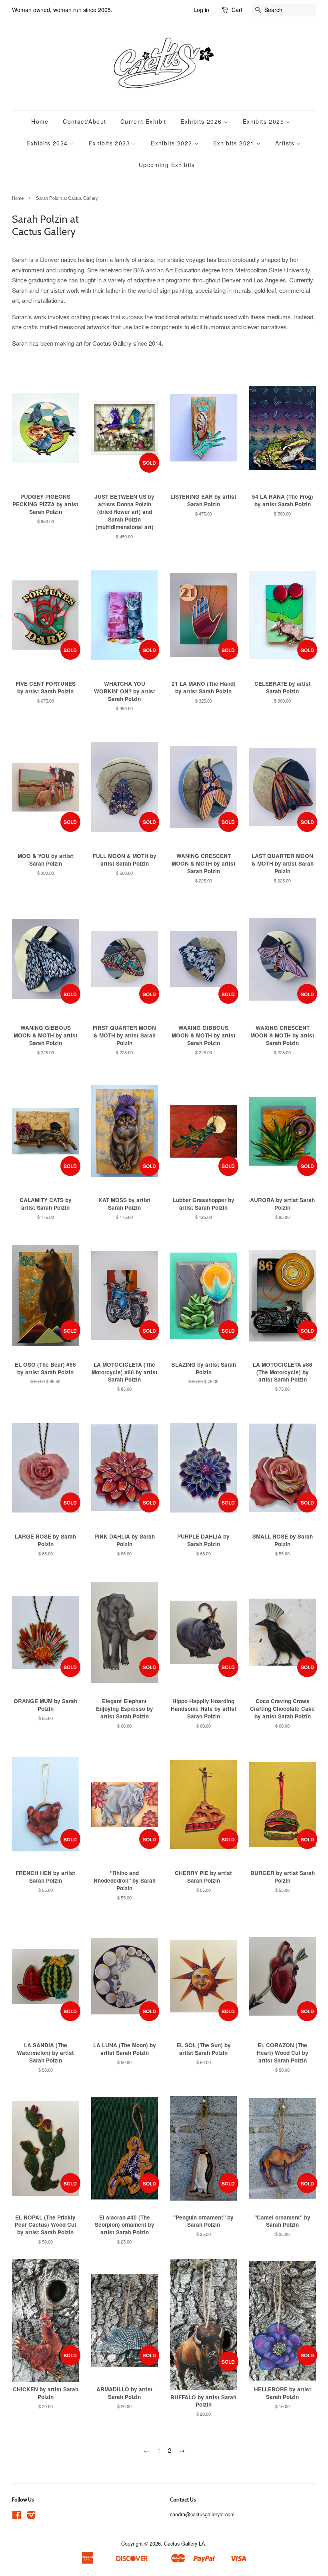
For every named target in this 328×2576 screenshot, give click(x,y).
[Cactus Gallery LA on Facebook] (17, 2516)
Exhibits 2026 (202, 121)
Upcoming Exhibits (167, 165)
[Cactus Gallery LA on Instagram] (31, 2516)
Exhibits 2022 (173, 143)
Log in (201, 10)
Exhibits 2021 (235, 143)
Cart (237, 10)
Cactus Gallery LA (185, 2543)
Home (40, 121)
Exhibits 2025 (265, 121)
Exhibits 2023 (111, 143)
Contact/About (84, 121)
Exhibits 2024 (48, 143)
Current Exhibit (143, 121)
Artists (286, 143)
